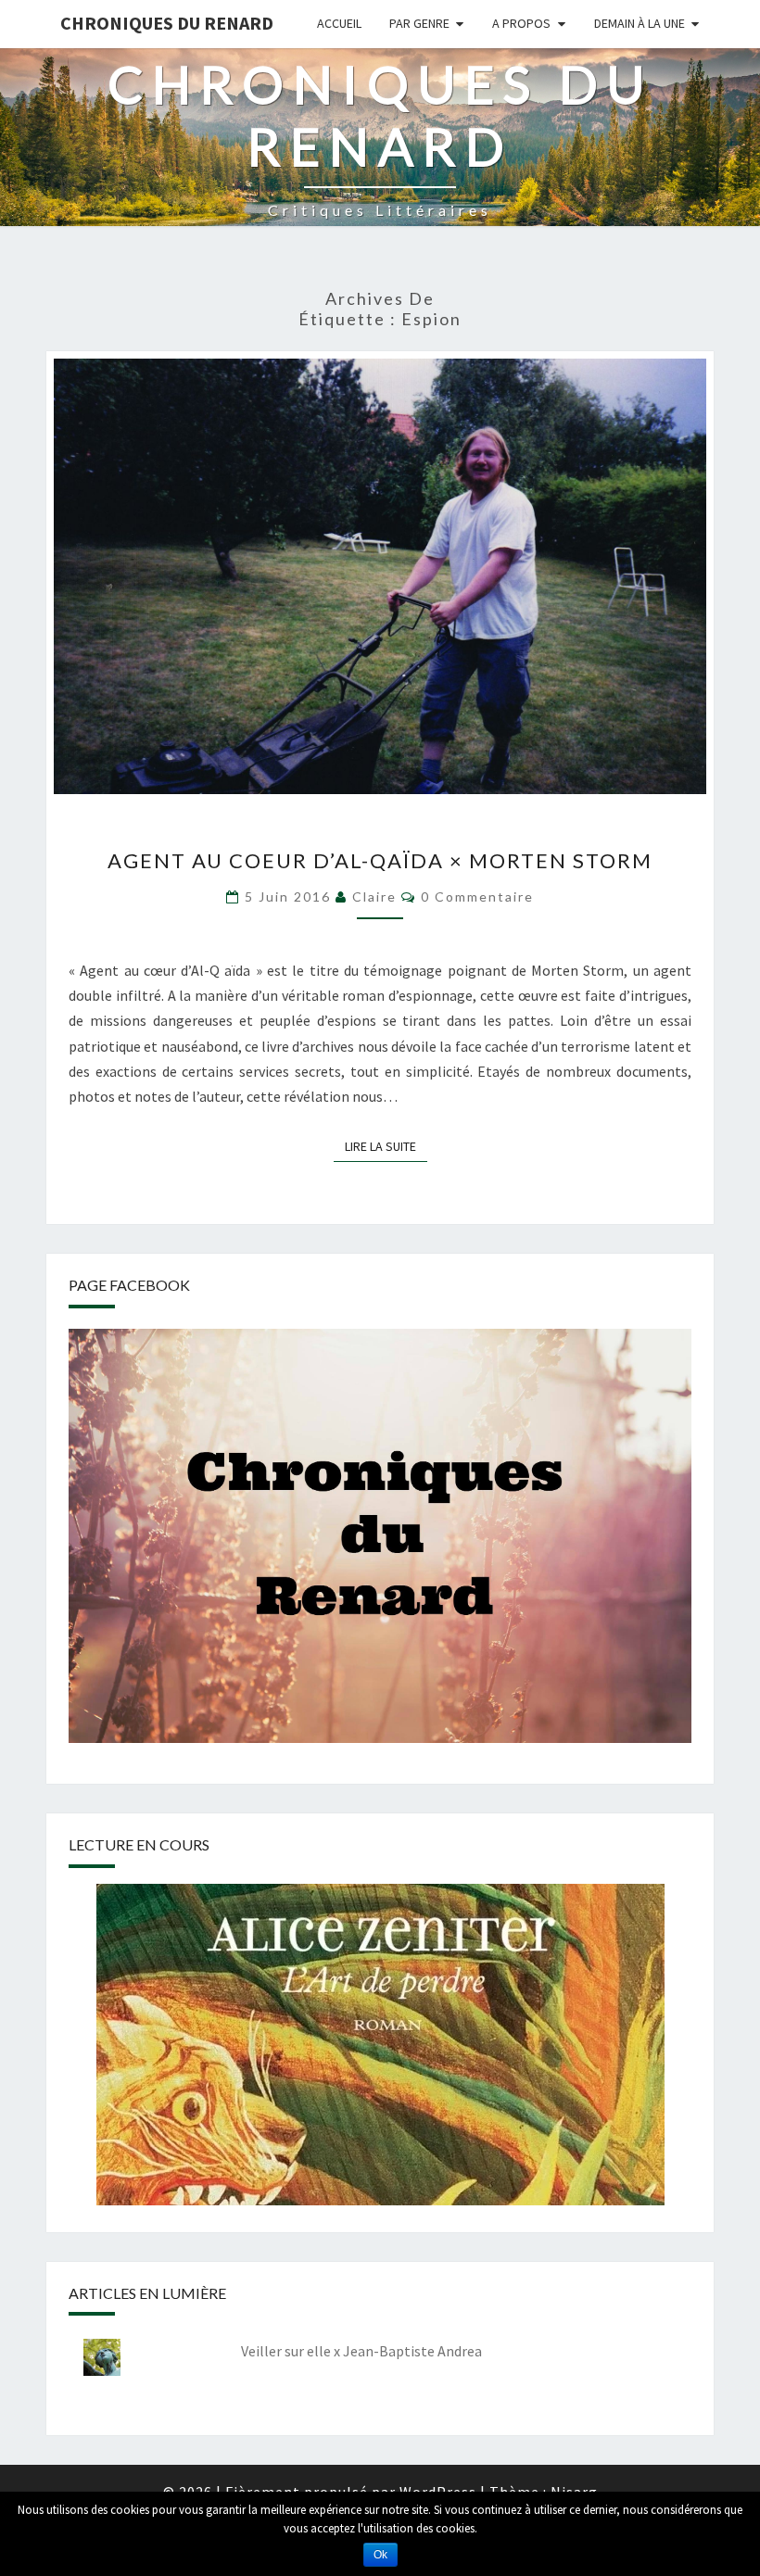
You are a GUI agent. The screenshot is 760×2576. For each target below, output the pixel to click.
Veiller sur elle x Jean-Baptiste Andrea (361, 2351)
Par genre (419, 23)
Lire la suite (386, 1146)
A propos (521, 23)
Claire (374, 897)
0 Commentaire (477, 897)
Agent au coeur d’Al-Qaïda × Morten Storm (380, 860)
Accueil (339, 23)
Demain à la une (640, 23)
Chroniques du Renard (167, 23)
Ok (380, 2555)
